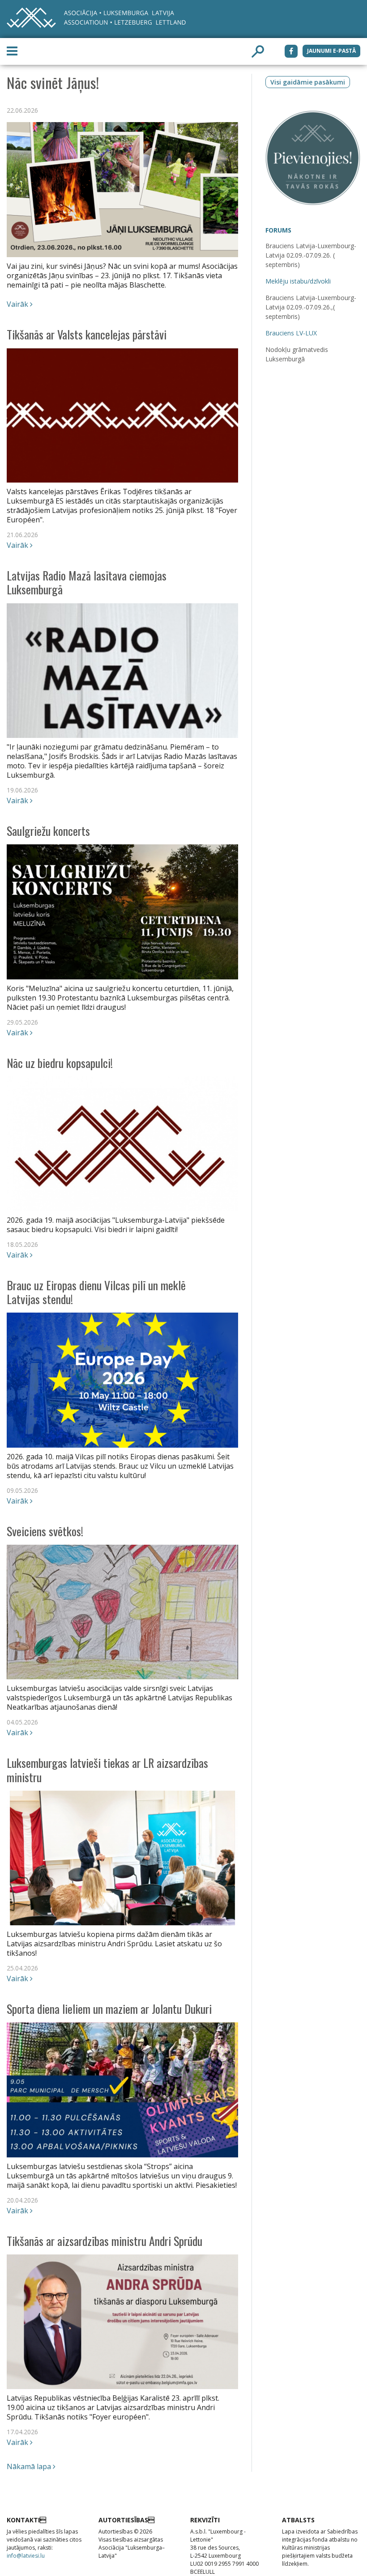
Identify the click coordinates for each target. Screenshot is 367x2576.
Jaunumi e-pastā (331, 51)
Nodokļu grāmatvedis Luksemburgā (297, 354)
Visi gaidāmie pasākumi (308, 82)
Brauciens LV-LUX (291, 333)
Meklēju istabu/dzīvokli (298, 281)
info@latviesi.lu (26, 2556)
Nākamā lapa (30, 2466)
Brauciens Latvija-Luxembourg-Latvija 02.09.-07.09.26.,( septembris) (311, 307)
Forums (278, 230)
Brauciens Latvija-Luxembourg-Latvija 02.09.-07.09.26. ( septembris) (311, 255)
